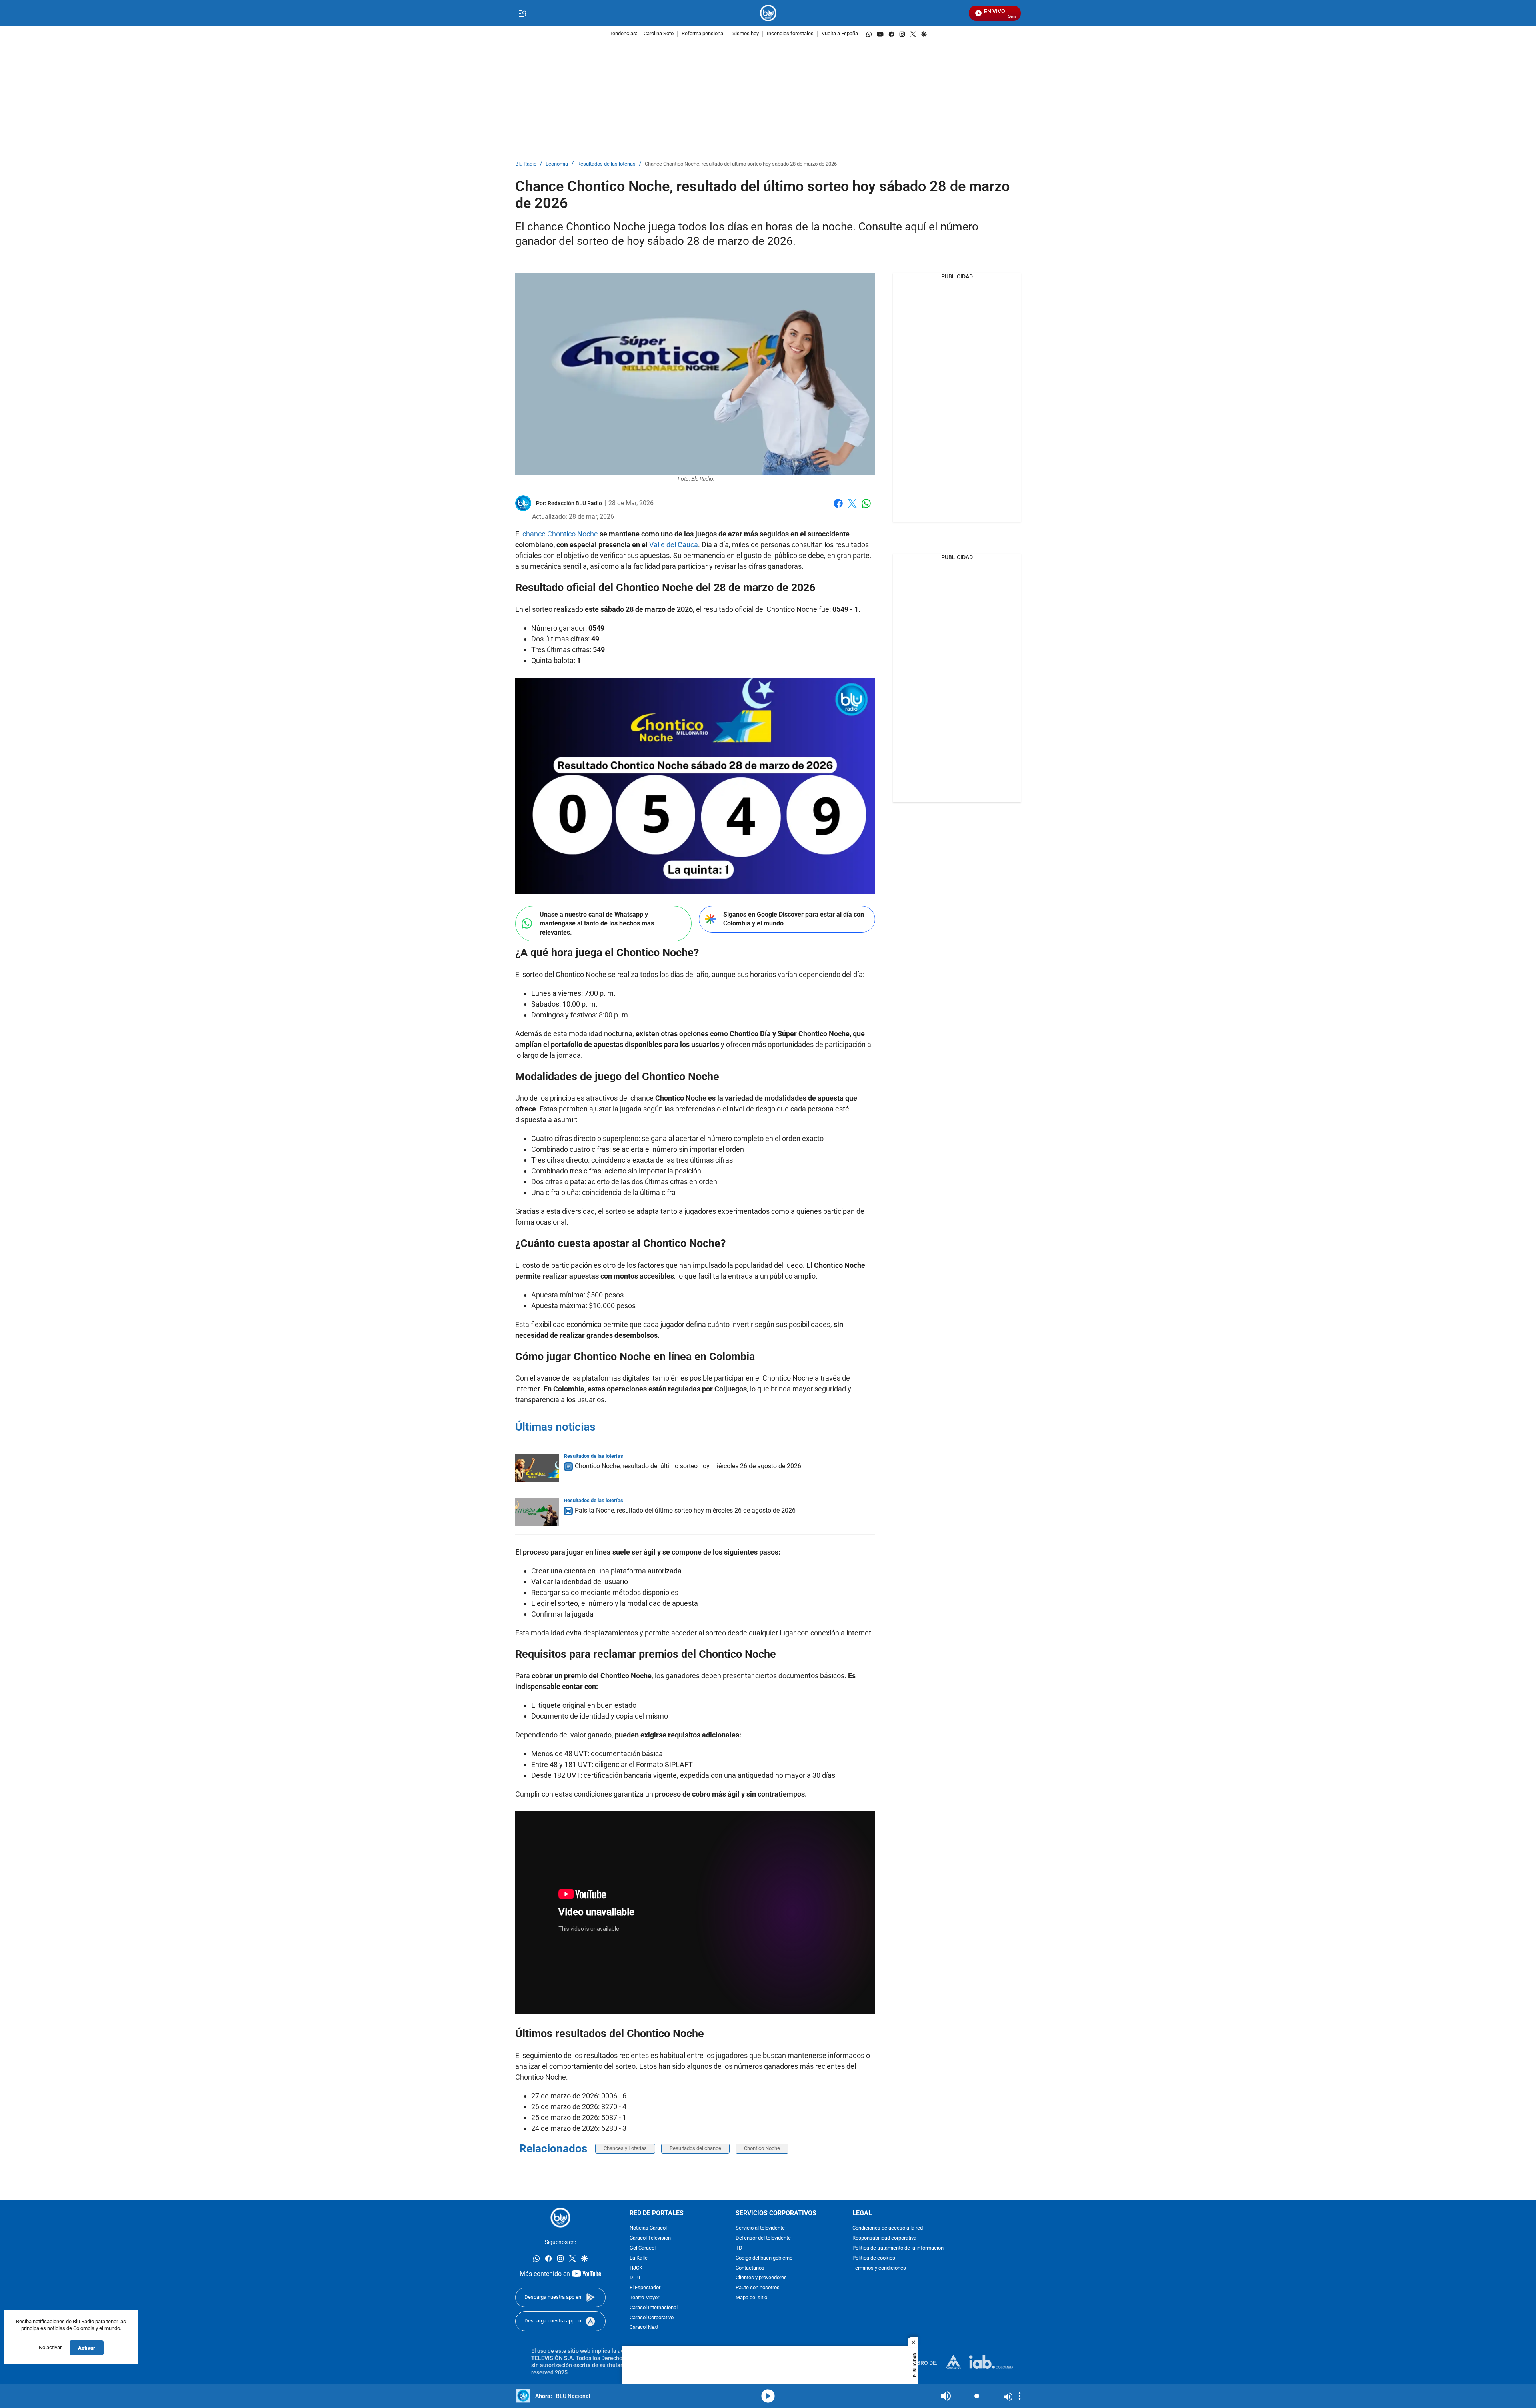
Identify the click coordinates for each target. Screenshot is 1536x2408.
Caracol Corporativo (652, 2317)
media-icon (768, 2396)
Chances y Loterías (625, 2148)
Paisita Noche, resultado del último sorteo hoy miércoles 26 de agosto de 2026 (685, 1510)
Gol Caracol (643, 2248)
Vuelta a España (840, 34)
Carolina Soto (659, 34)
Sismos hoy (746, 34)
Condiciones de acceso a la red (888, 2228)
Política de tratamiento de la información (898, 2248)
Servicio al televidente (760, 2228)
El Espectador (645, 2288)
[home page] (768, 13)
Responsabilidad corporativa (884, 2238)
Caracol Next (644, 2327)
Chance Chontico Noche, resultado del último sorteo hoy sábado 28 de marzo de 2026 (741, 164)
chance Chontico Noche (560, 534)
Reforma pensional (703, 34)
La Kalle (639, 2258)
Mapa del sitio (751, 2298)
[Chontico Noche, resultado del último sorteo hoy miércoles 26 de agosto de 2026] (537, 1468)
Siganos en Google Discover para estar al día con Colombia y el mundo (794, 919)
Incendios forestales (790, 34)
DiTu (635, 2278)
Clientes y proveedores (761, 2278)
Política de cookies (874, 2258)
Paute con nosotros (758, 2288)
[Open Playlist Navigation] (1020, 2396)
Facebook (838, 508)
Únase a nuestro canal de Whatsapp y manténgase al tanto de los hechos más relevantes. (597, 923)
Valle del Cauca (674, 545)
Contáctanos (750, 2268)
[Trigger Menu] (522, 13)
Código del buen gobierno (764, 2258)
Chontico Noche (762, 2148)
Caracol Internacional (654, 2307)
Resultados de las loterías (606, 164)
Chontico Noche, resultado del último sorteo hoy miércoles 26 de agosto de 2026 (688, 1466)
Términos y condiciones (879, 2268)
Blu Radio (526, 164)
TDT (741, 2248)
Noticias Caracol (648, 2228)
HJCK (636, 2268)
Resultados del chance (695, 2148)
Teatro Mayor (644, 2298)
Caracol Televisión (650, 2238)
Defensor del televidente (763, 2238)
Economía (557, 164)
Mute (946, 2396)
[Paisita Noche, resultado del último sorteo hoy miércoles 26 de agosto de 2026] (537, 1512)
